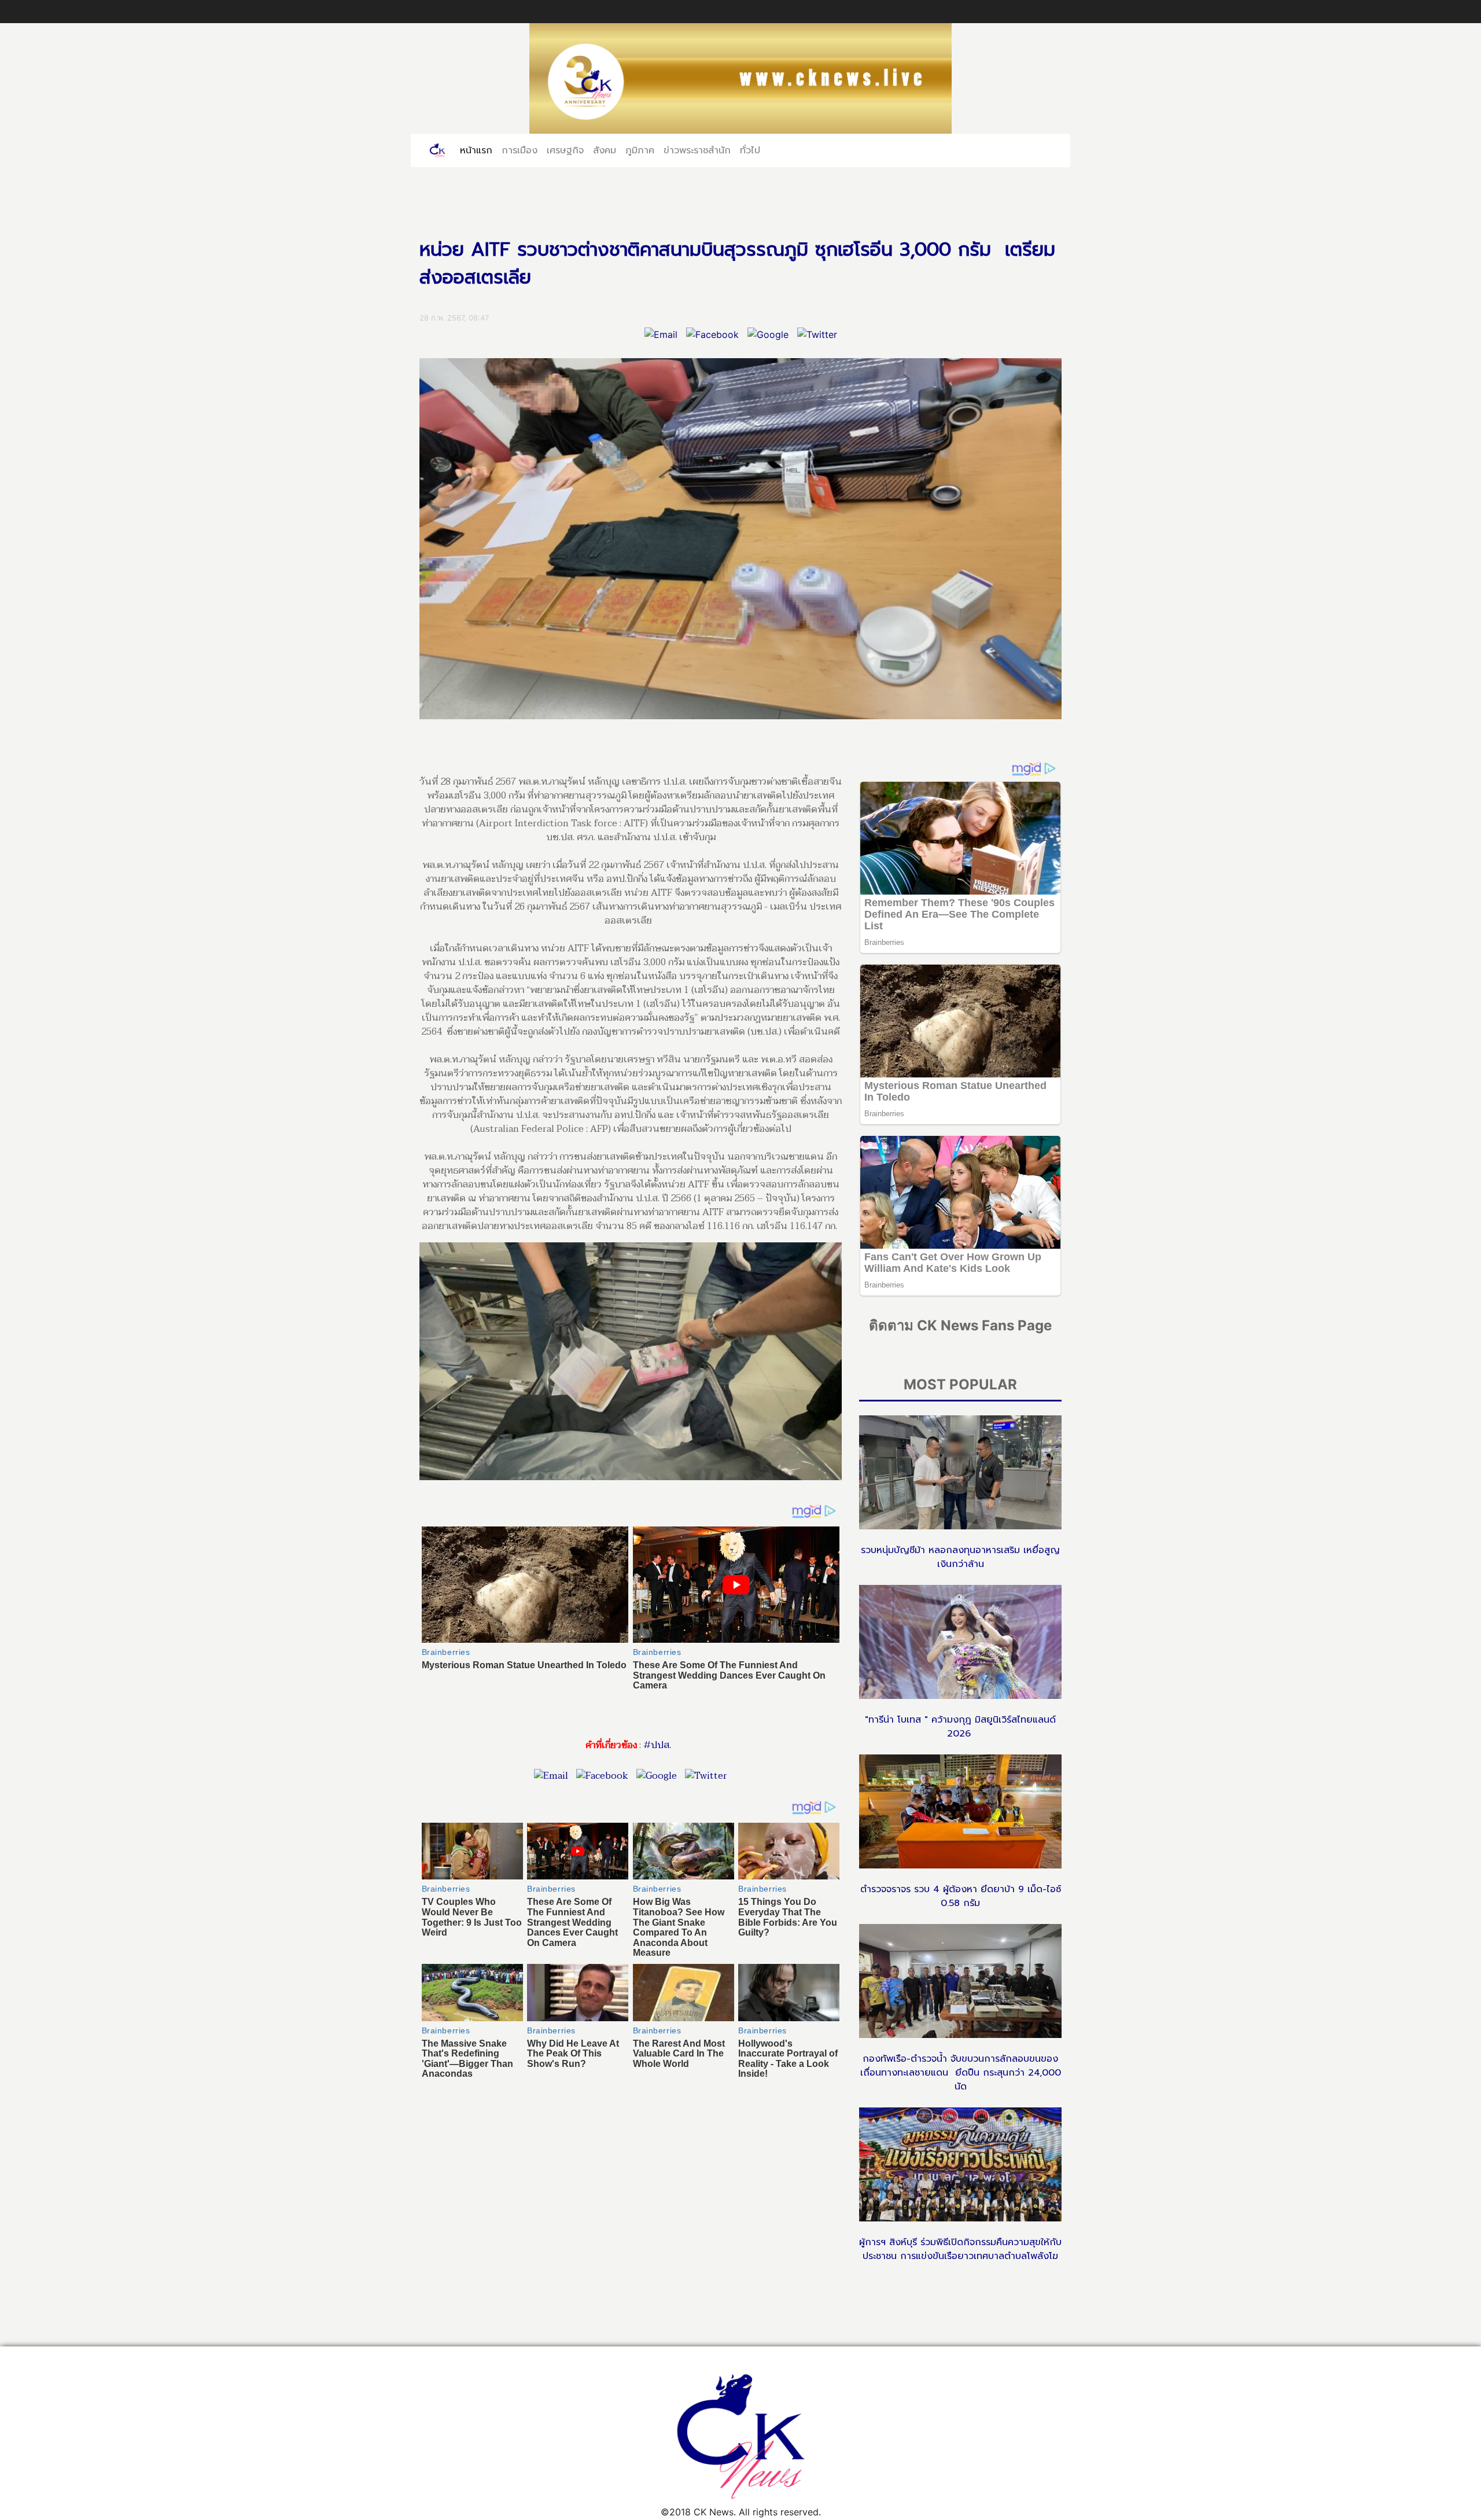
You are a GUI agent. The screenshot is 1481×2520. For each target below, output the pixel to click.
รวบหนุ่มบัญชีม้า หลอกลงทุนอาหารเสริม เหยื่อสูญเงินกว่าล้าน (960, 1557)
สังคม (605, 150)
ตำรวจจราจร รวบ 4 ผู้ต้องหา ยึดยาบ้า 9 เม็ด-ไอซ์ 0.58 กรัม (961, 1896)
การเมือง (520, 150)
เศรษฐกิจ (565, 150)
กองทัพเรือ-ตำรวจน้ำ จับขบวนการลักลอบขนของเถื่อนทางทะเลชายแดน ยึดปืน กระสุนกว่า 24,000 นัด (961, 2073)
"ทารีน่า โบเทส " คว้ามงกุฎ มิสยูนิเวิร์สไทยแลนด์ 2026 (960, 1727)
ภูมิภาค (640, 150)
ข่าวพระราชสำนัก (697, 150)
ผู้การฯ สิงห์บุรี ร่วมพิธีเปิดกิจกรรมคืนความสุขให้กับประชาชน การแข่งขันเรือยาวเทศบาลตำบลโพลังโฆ (960, 2249)
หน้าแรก (478, 150)
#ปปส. (657, 1745)
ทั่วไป (750, 150)
